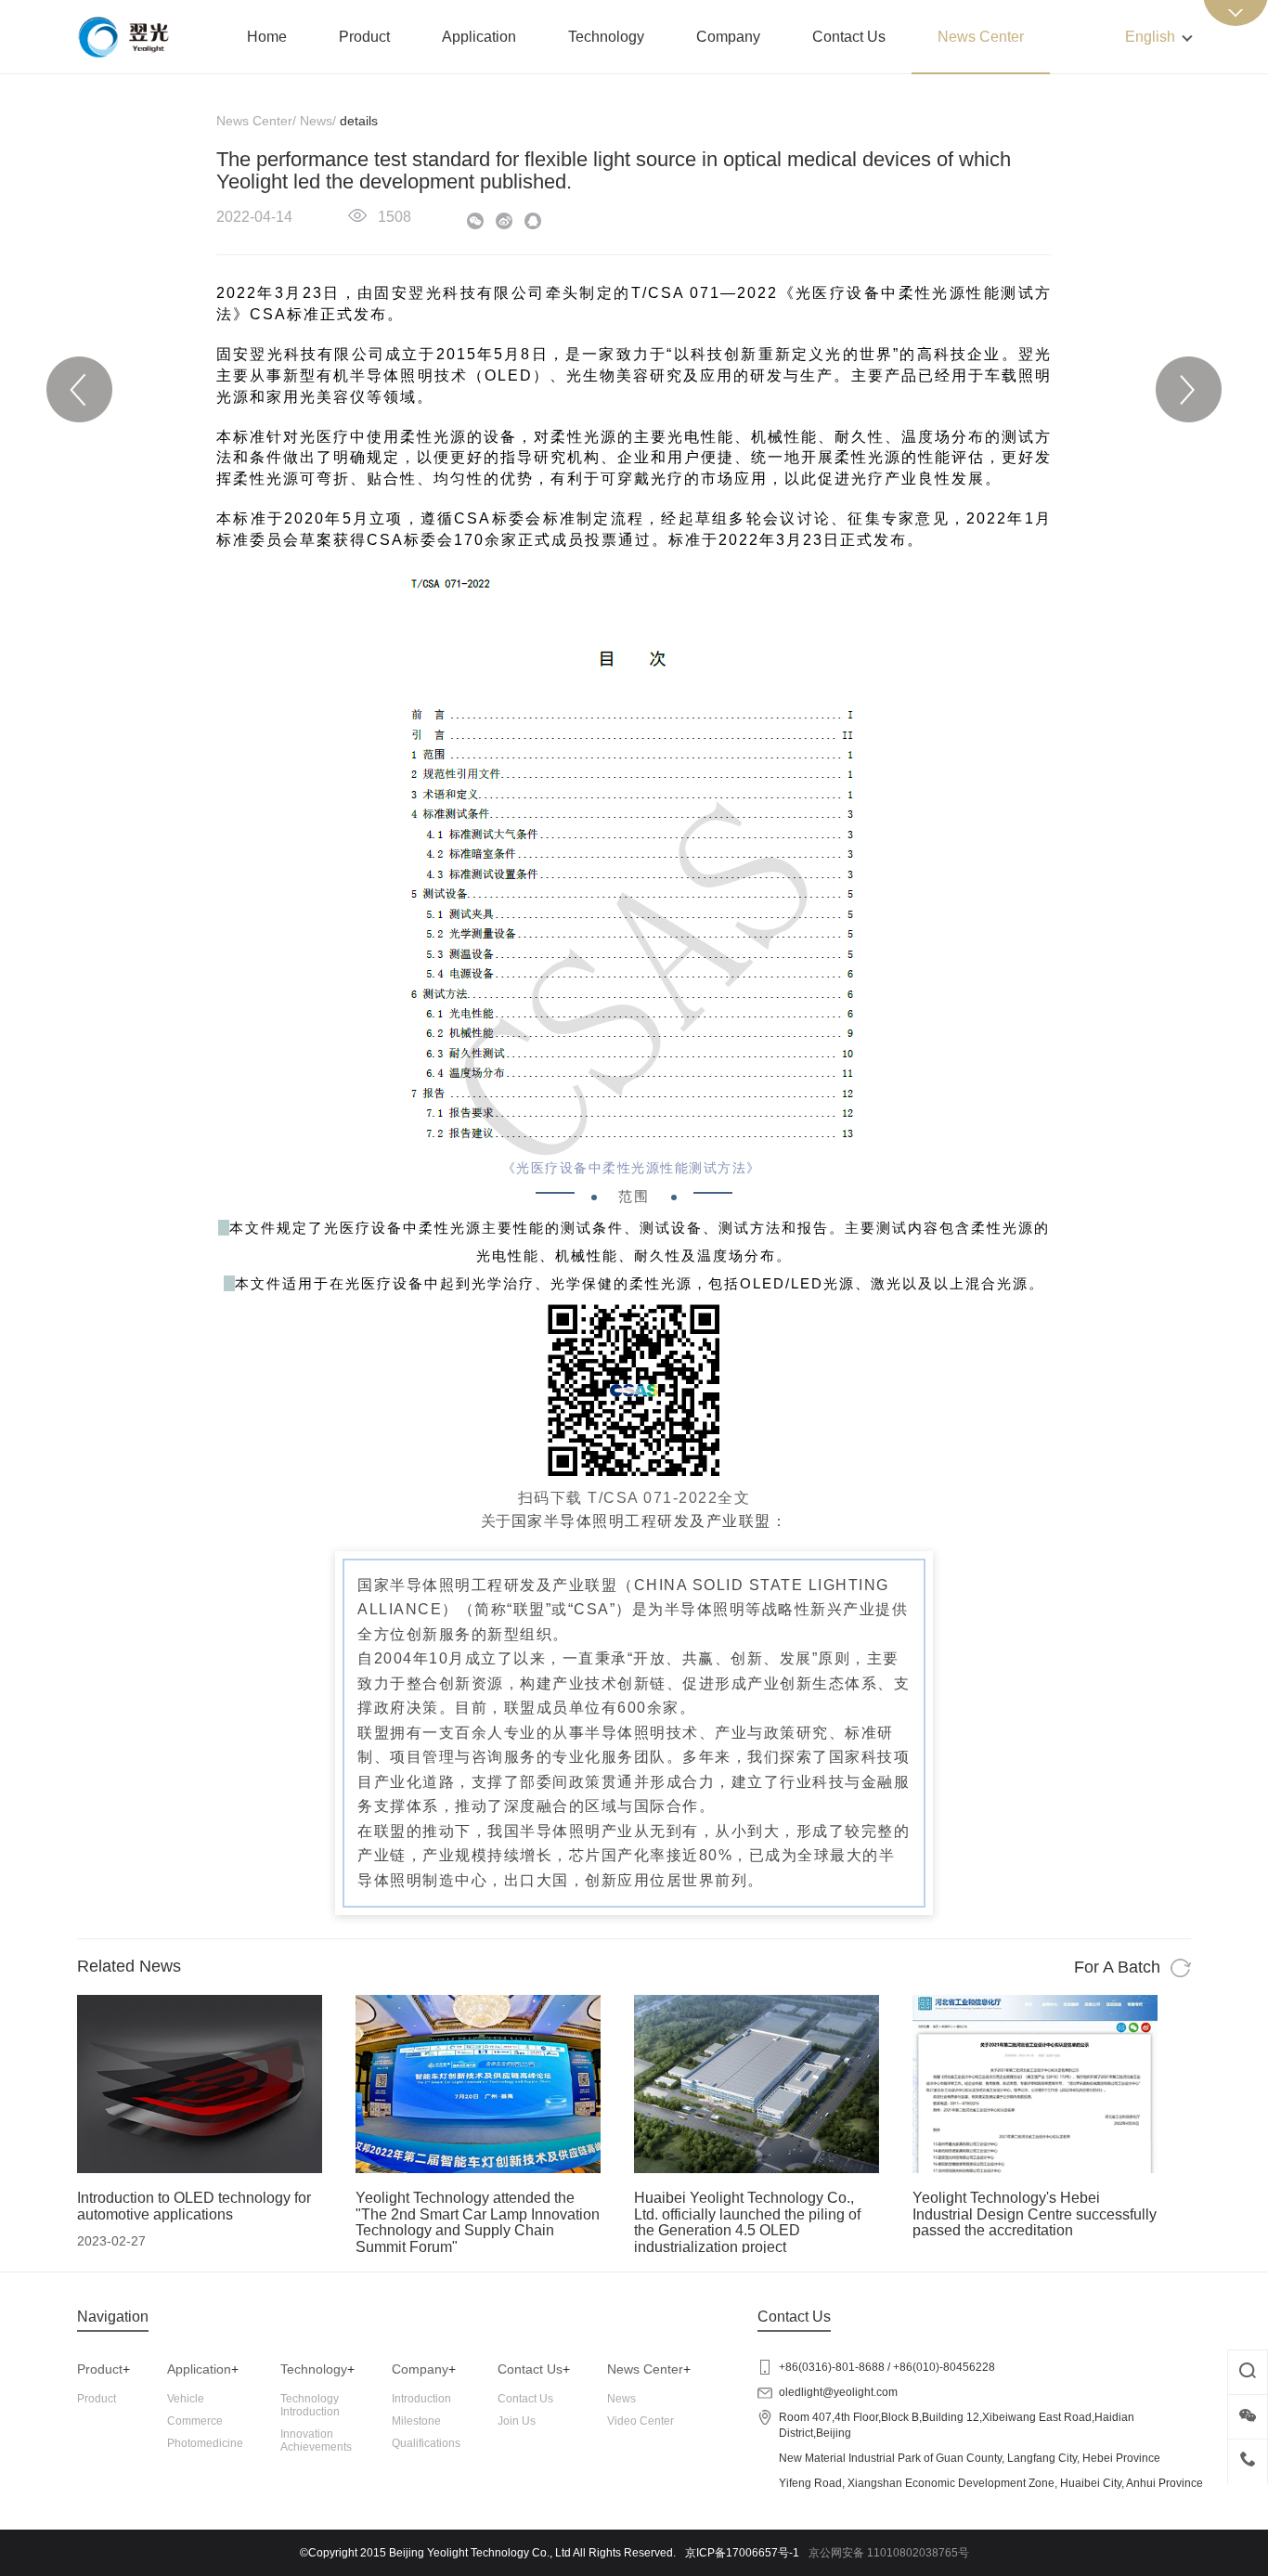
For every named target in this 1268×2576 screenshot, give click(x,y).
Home (267, 37)
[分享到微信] (479, 224)
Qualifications (426, 2443)
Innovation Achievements (316, 2440)
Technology (606, 37)
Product (364, 37)
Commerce (195, 2421)
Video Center (640, 2421)
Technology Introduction (310, 2405)
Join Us (517, 2421)
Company (728, 37)
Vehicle (186, 2399)
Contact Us (849, 37)
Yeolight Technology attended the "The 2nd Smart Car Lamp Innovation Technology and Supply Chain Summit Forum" (478, 2222)
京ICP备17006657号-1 (742, 2553)
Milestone (416, 2421)
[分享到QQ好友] (536, 224)
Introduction (421, 2399)
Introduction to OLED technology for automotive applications (194, 2206)
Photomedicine (205, 2443)
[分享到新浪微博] (507, 224)
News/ (318, 121)
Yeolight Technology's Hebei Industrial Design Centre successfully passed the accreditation (1035, 2214)
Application (479, 37)
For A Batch (1119, 1967)
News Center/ (256, 121)
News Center (981, 37)
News (621, 2399)
